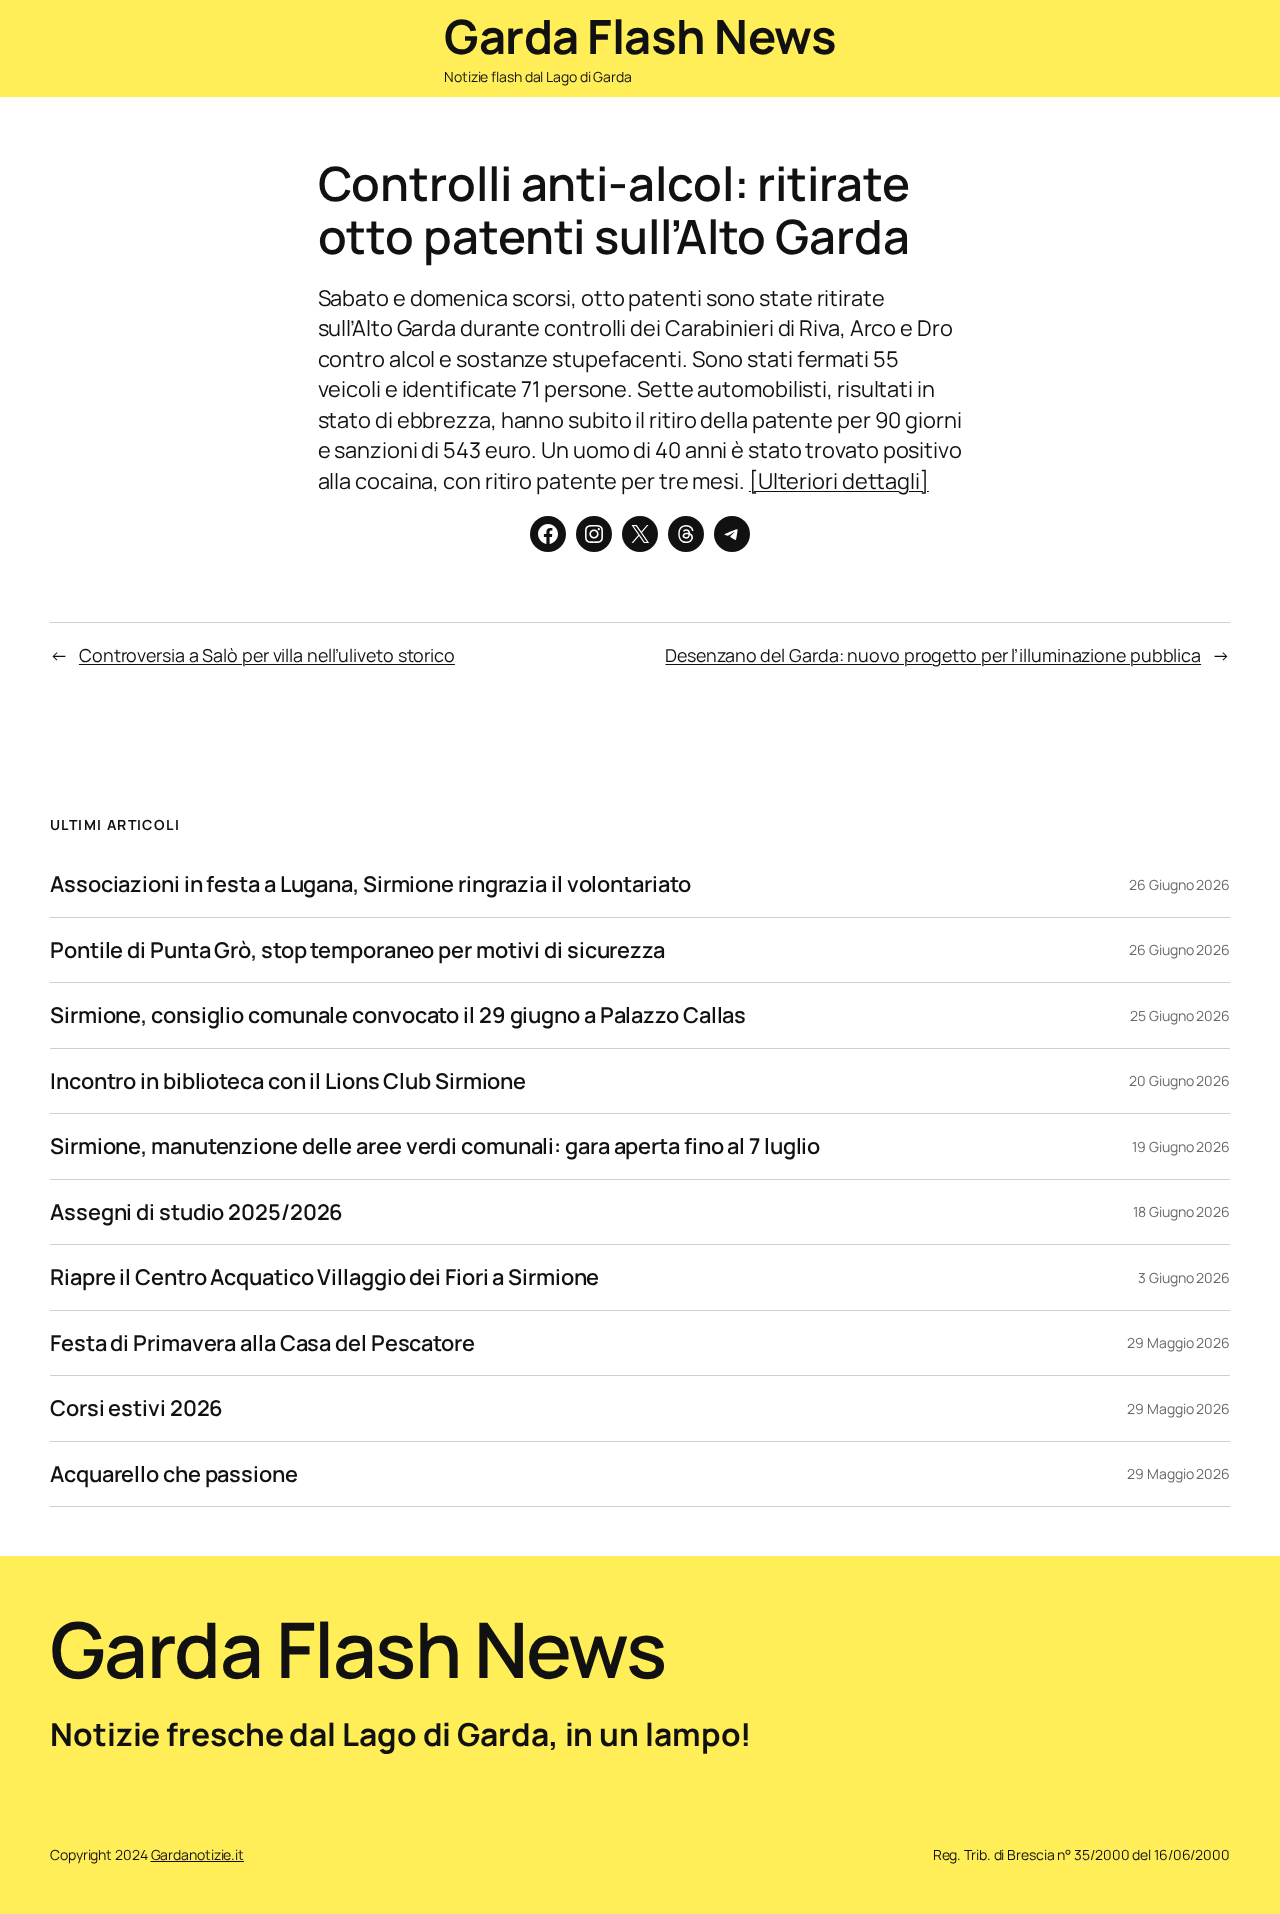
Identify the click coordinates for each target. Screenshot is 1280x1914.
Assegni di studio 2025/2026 (196, 1212)
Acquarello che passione (174, 1474)
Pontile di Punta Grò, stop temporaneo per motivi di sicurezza (357, 950)
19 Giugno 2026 (1181, 1146)
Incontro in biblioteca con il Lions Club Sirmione (288, 1081)
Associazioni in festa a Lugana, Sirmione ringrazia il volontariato (370, 884)
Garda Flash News (640, 36)
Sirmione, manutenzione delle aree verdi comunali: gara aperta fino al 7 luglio (435, 1146)
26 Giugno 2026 (1179, 884)
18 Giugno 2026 (1181, 1211)
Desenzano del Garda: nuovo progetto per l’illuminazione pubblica (933, 655)
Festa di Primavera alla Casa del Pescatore (262, 1343)
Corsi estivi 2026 (136, 1408)
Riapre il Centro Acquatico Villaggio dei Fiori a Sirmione (324, 1277)
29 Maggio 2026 (1178, 1342)
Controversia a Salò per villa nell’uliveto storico (267, 655)
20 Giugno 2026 (1179, 1080)
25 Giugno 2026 (1180, 1015)
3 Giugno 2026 (1184, 1277)
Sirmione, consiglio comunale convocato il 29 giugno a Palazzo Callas (398, 1015)
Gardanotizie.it (198, 1854)
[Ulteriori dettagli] (839, 481)
